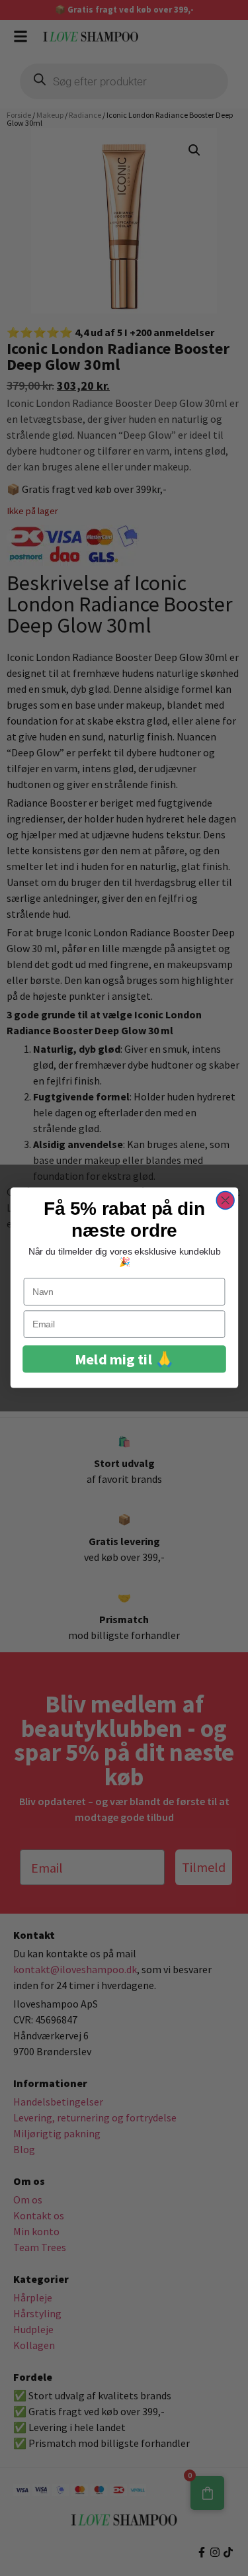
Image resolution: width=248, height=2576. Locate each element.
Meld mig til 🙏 (124, 1359)
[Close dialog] (225, 1201)
